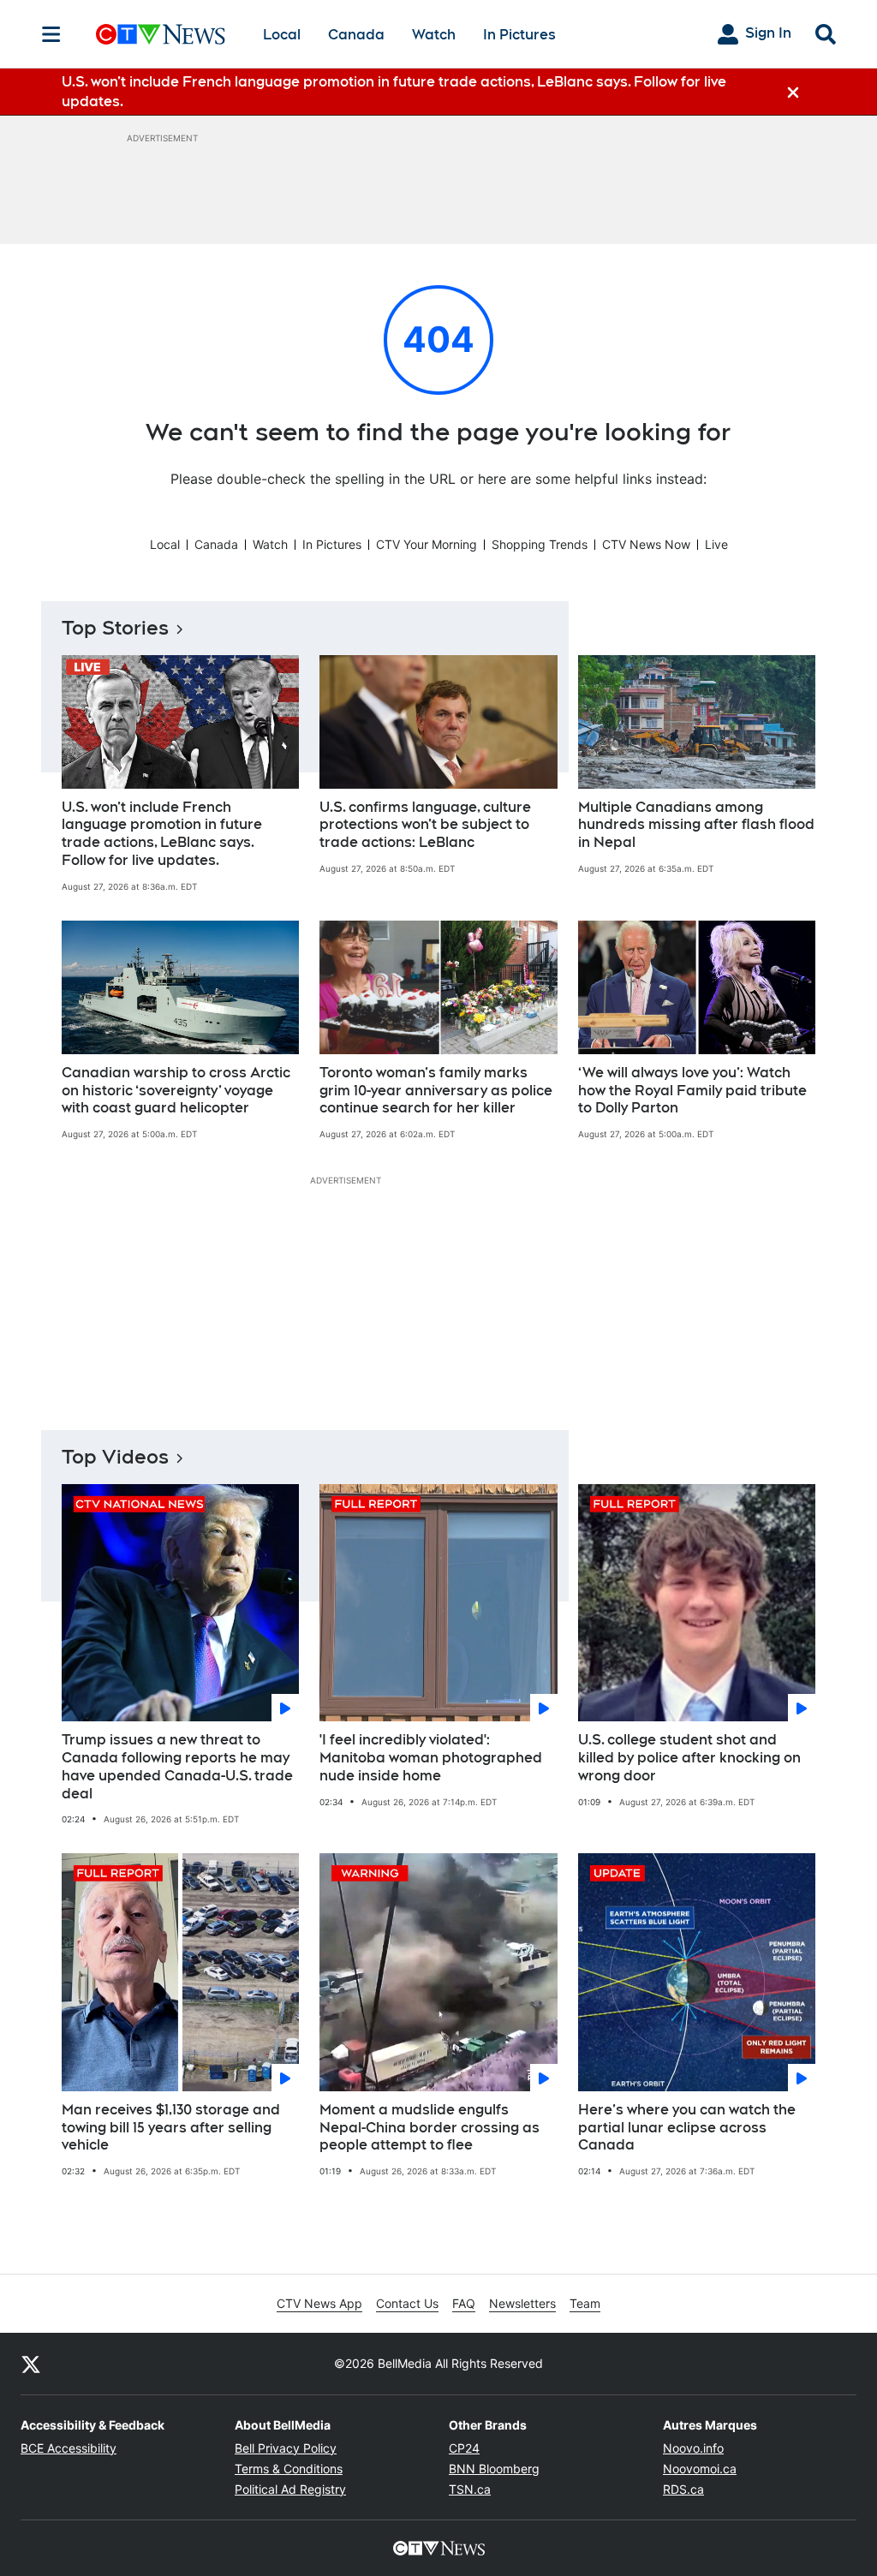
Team (585, 2303)
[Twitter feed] (31, 2364)
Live (716, 544)
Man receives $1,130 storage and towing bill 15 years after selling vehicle (171, 2128)
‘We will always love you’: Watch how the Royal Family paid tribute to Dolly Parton (692, 1091)
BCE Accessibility (69, 2448)
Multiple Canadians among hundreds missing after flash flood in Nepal (696, 825)
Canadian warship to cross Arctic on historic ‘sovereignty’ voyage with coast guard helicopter (176, 1091)
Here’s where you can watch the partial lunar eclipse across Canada (687, 2128)
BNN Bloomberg (494, 2469)
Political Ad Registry (290, 2489)
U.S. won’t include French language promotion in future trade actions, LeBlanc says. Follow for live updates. (162, 834)
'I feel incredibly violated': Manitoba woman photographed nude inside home (431, 1758)
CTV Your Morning (427, 544)
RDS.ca (683, 2489)
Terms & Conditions (289, 2469)
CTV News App (319, 2303)
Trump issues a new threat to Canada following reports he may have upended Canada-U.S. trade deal (177, 1766)
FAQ (464, 2303)
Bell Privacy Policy (286, 2448)
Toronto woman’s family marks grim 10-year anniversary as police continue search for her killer (436, 1091)
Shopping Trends (540, 544)
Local (282, 35)
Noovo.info (693, 2448)
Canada (356, 35)
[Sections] (51, 34)
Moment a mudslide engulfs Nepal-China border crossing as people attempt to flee (430, 2128)
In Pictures (519, 35)
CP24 (464, 2448)
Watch (434, 35)
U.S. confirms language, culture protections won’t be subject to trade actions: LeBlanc (425, 825)
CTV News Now (646, 544)
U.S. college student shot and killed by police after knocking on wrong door (689, 1758)
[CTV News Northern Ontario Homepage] (161, 34)
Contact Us (407, 2303)
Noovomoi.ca (700, 2469)
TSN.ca (470, 2489)
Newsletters (522, 2303)
